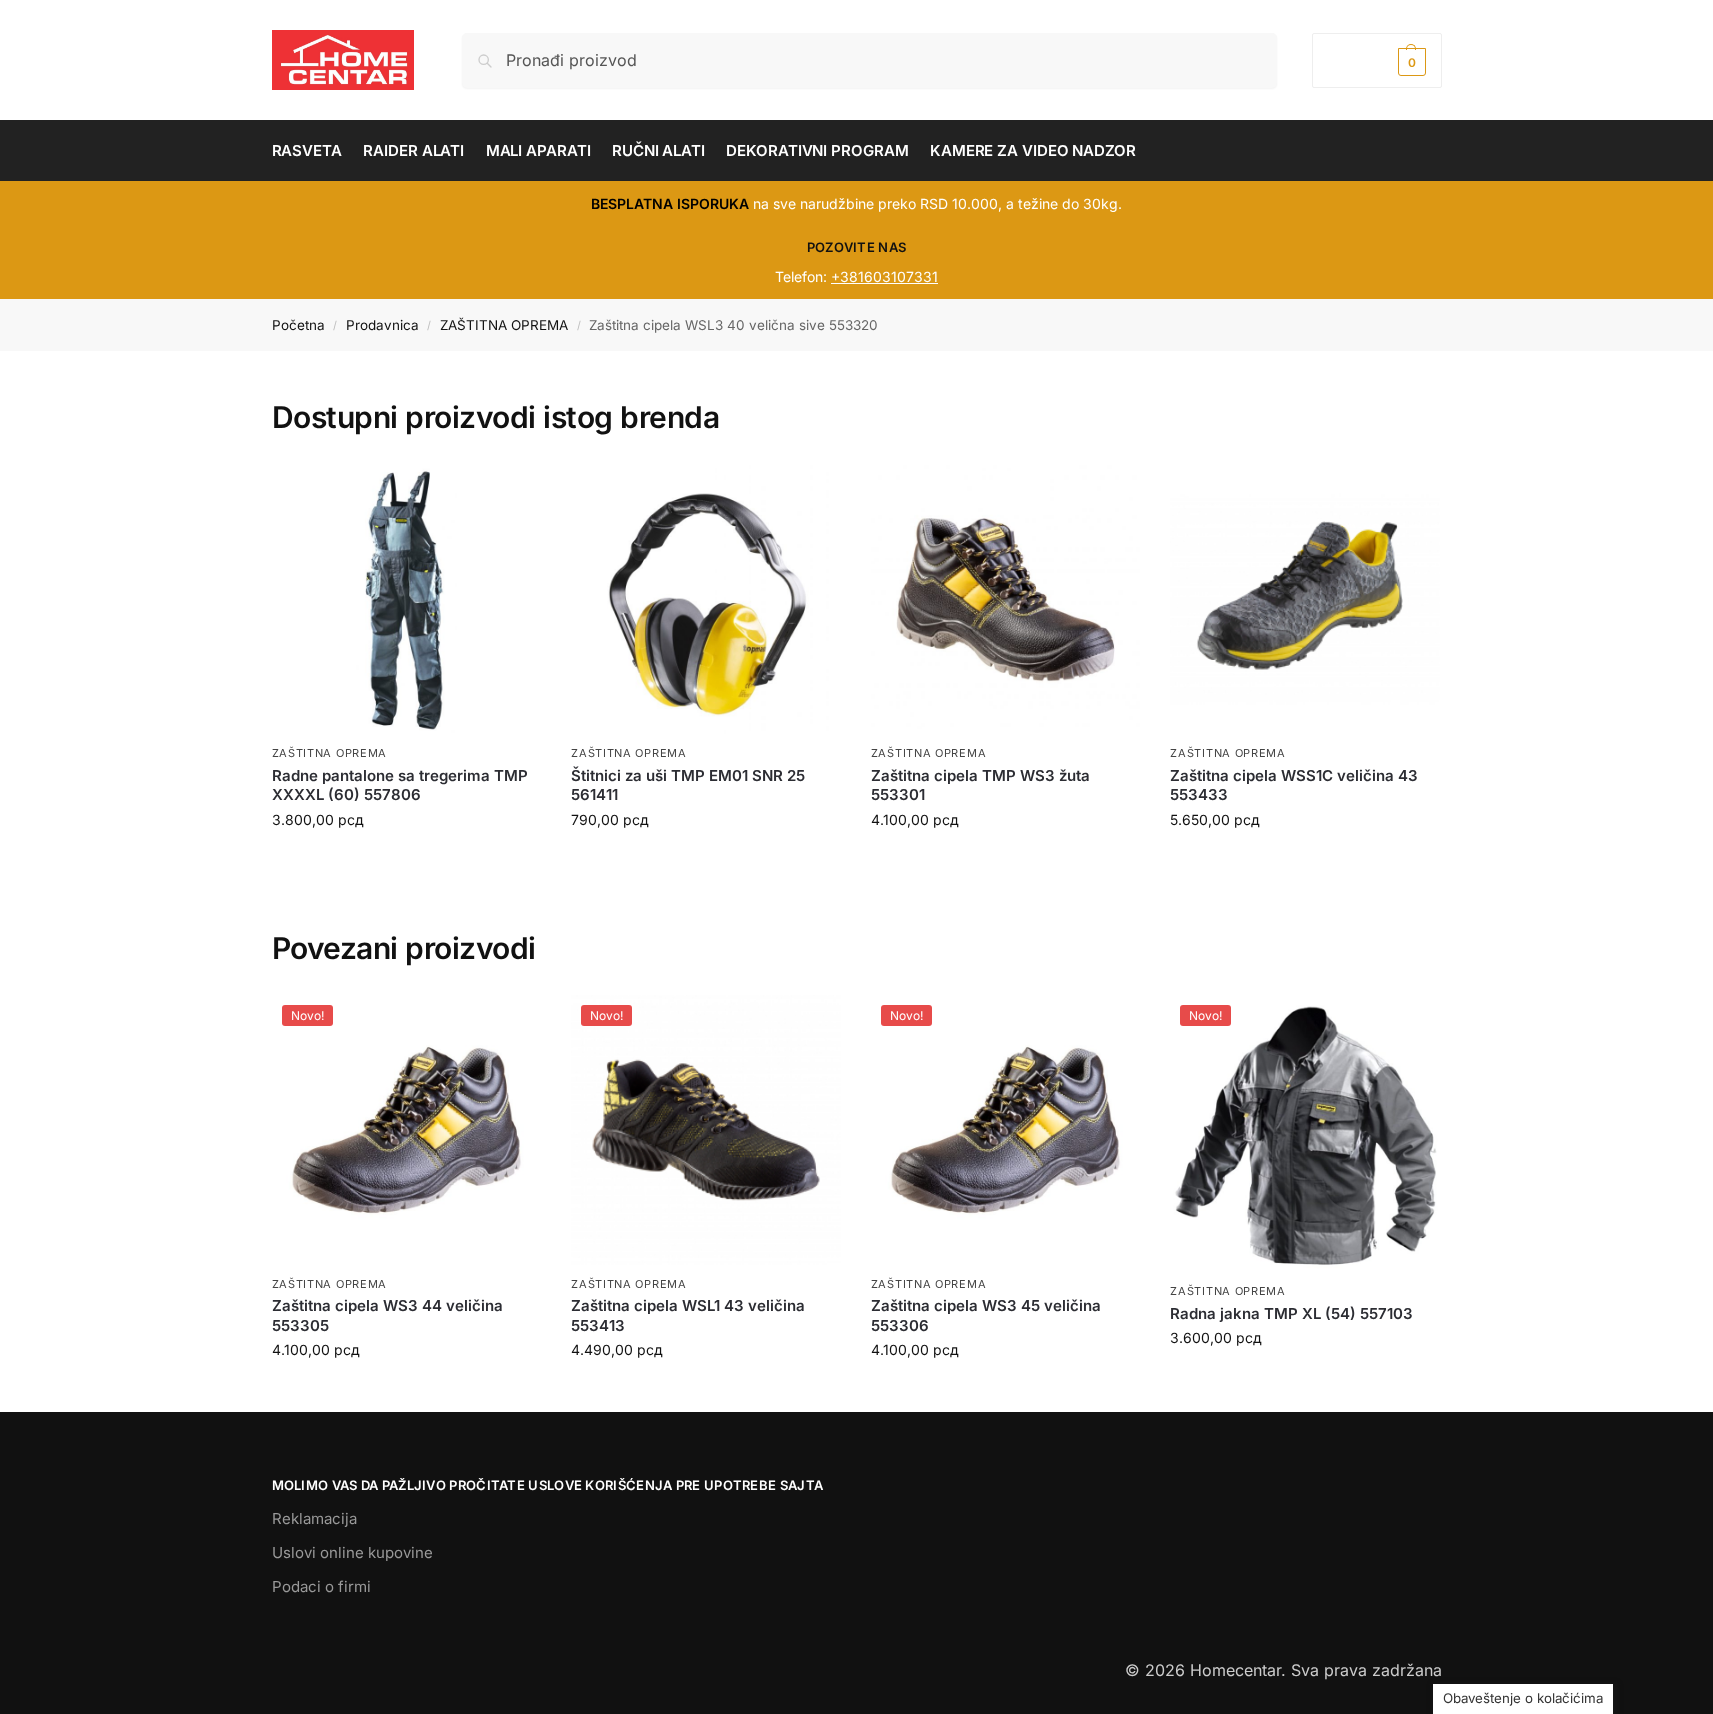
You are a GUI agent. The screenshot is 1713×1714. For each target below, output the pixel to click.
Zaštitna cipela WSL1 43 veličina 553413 (688, 1315)
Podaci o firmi (321, 1586)
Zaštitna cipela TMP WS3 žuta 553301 (980, 785)
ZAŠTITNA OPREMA (504, 325)
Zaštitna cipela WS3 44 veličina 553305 (387, 1315)
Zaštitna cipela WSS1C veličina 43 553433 (1294, 785)
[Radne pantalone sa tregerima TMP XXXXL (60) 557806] (407, 600)
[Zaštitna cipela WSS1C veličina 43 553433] (1305, 600)
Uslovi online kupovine (352, 1552)
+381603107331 (884, 276)
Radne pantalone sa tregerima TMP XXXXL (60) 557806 (400, 785)
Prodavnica (382, 325)
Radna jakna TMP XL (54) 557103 (1291, 1313)
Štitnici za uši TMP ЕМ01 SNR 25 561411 (688, 785)
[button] (1376, 60)
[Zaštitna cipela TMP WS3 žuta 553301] (1006, 600)
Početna (298, 325)
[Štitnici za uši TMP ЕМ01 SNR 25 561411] (706, 600)
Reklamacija (314, 1518)
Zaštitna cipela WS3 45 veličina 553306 (986, 1315)
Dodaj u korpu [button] (406, 1391)
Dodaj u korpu (406, 861)
